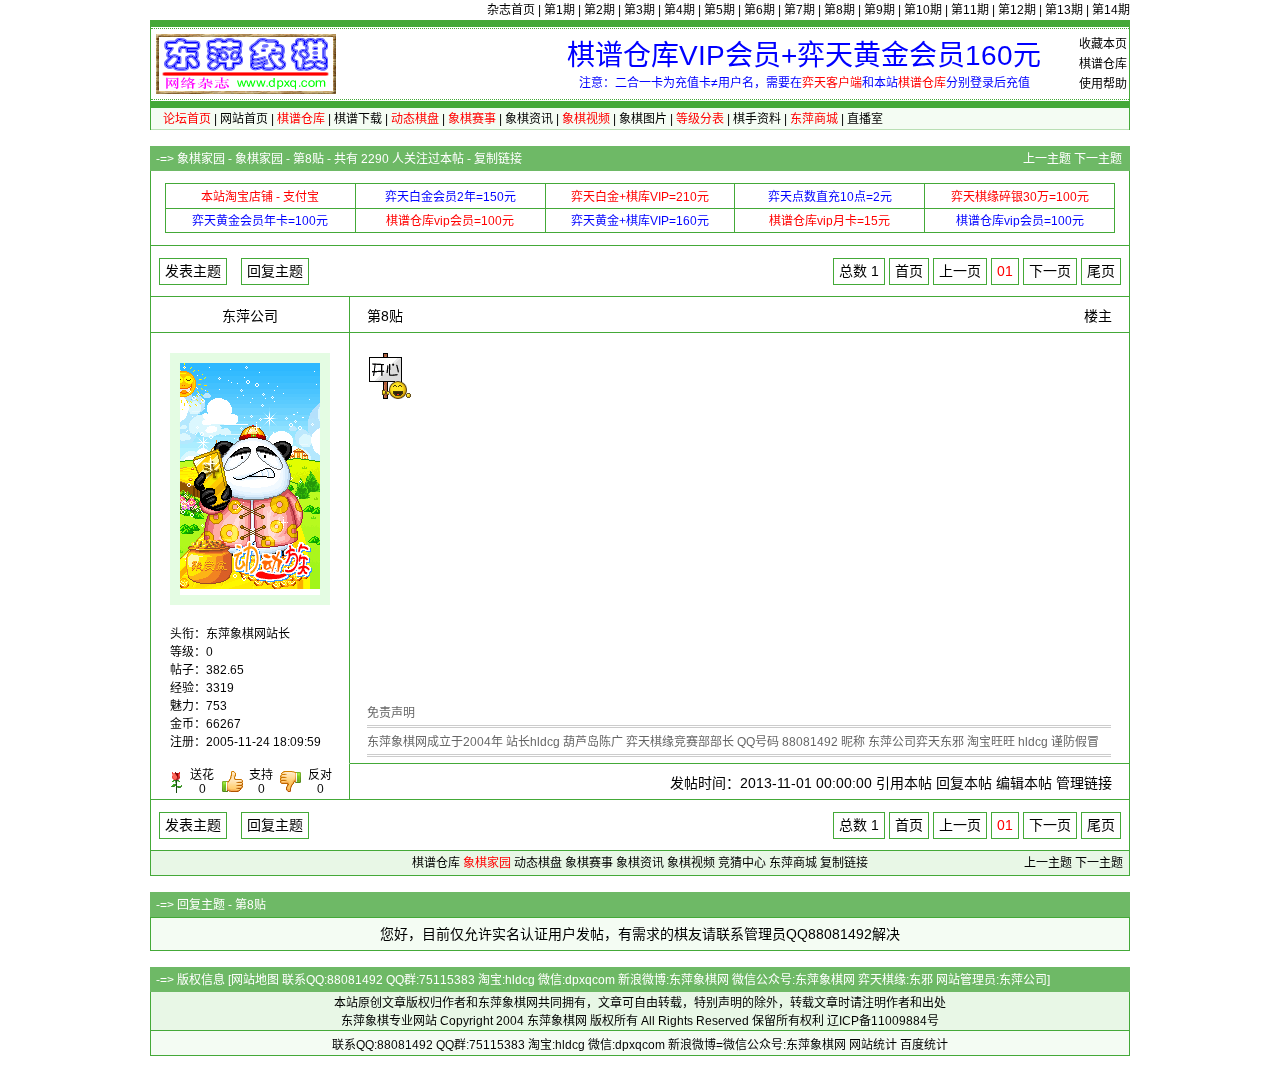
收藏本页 (1103, 44)
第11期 (970, 10)
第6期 (759, 10)
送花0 (202, 782)
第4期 (679, 10)
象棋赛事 (589, 863)
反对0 (320, 782)
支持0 (261, 782)
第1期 (559, 10)
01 (1005, 271)
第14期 (1111, 10)
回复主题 (275, 271)
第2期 (599, 10)
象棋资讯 (529, 119)
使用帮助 (1103, 84)
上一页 (960, 271)
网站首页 (244, 119)
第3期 (639, 10)
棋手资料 (757, 119)
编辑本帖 (1024, 783)
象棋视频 (691, 863)
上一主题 (1047, 159)
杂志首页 (511, 10)
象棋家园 (201, 159)
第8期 (839, 10)
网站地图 (255, 980)
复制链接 (498, 159)
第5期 (719, 10)
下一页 (1050, 271)
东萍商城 (793, 863)
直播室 (865, 119)
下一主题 (1098, 159)
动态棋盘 (538, 863)
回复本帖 (964, 783)
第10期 (923, 10)
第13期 (1064, 10)
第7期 (799, 10)
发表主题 (193, 271)
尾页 (1101, 271)
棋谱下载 (358, 119)
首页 (909, 271)
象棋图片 (643, 119)
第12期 (1017, 10)
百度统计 (924, 1045)
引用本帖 (904, 783)
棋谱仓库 (1103, 64)
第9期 (879, 10)
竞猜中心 (742, 863)
